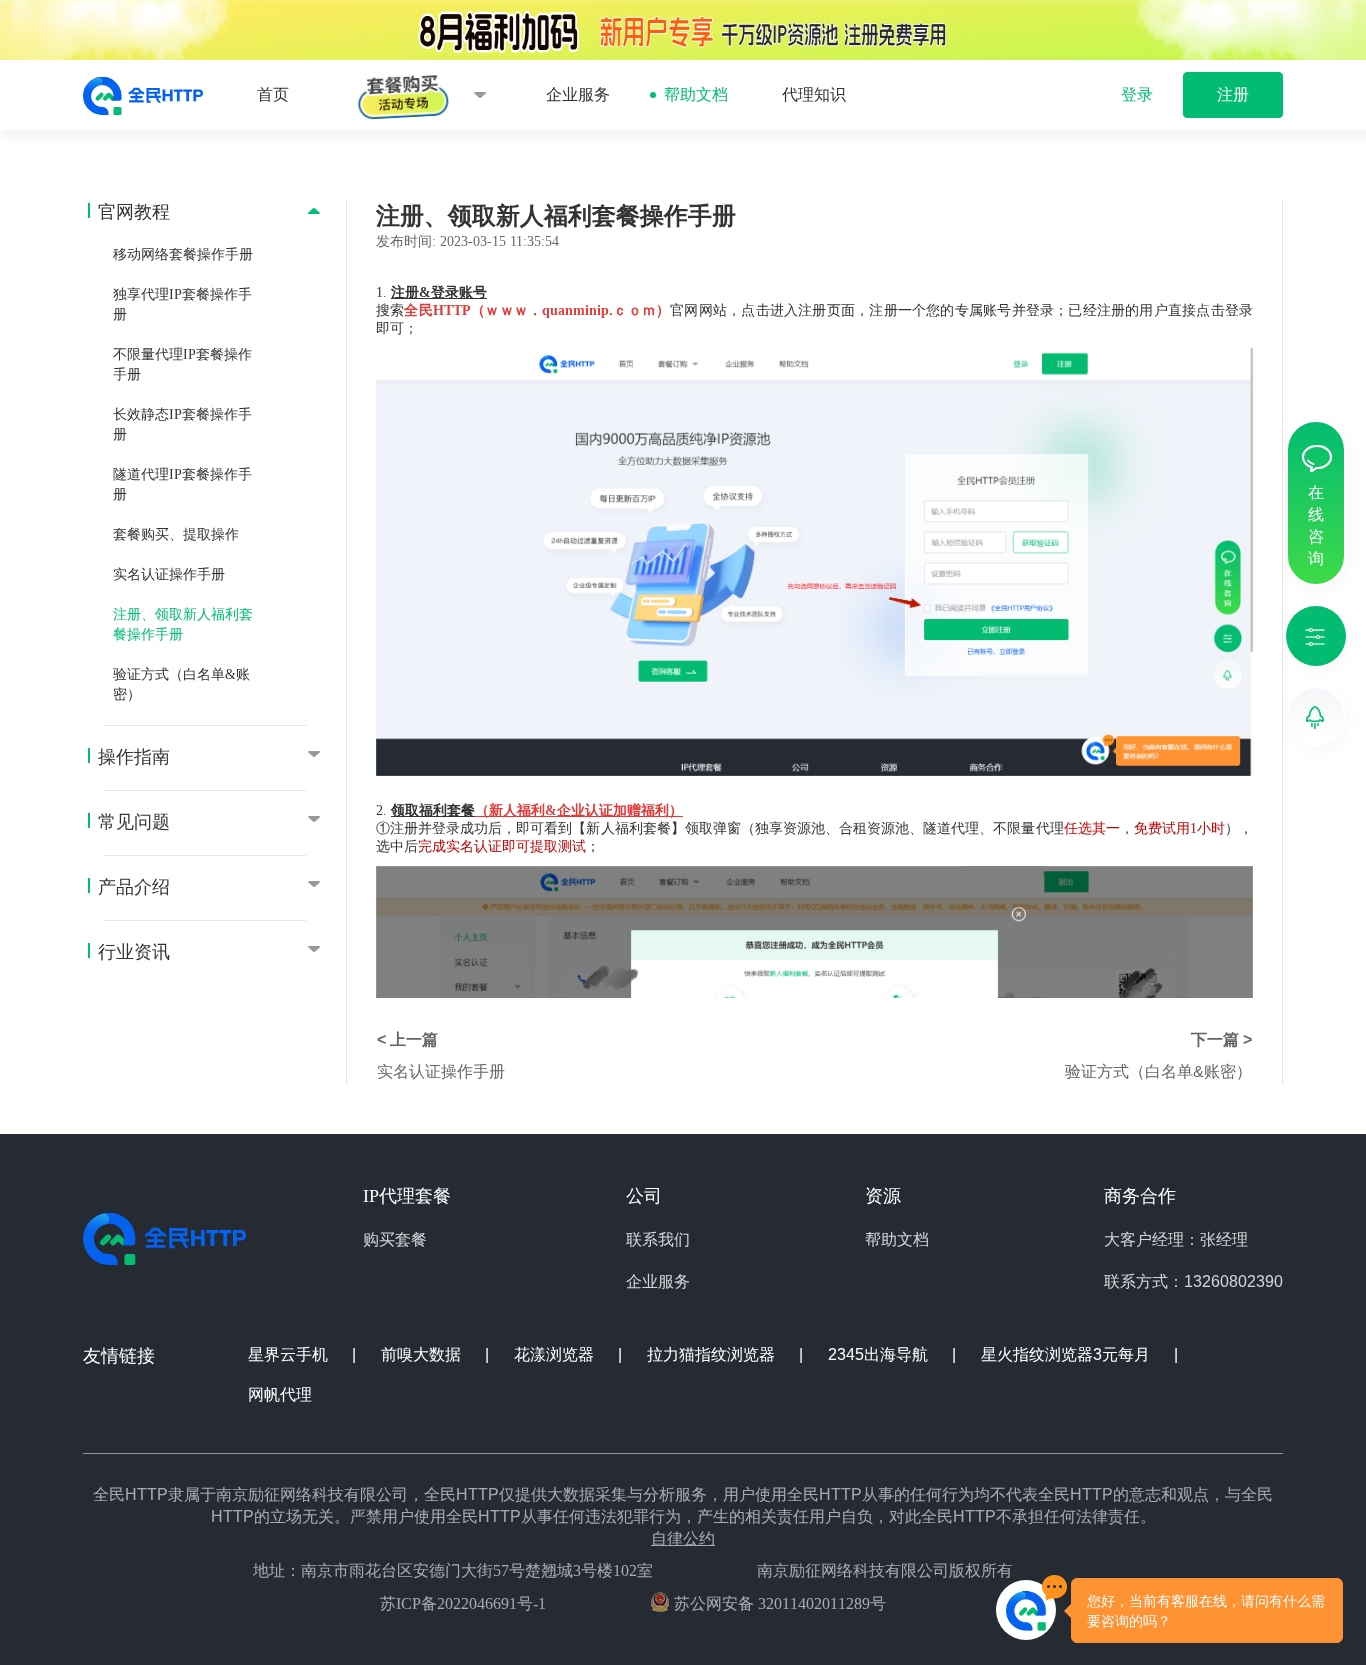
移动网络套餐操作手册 (183, 254)
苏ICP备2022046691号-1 (463, 1603)
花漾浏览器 (556, 1354)
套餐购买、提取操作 (176, 534)
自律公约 (683, 1538)
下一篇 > (1221, 1039)
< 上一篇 (407, 1039)
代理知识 (814, 94)
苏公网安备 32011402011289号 (778, 1603)
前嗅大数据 (423, 1354)
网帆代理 (280, 1394)
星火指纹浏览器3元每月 (1067, 1354)
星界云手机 (290, 1354)
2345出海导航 (880, 1354)
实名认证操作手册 (169, 574)
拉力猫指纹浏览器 (713, 1354)
